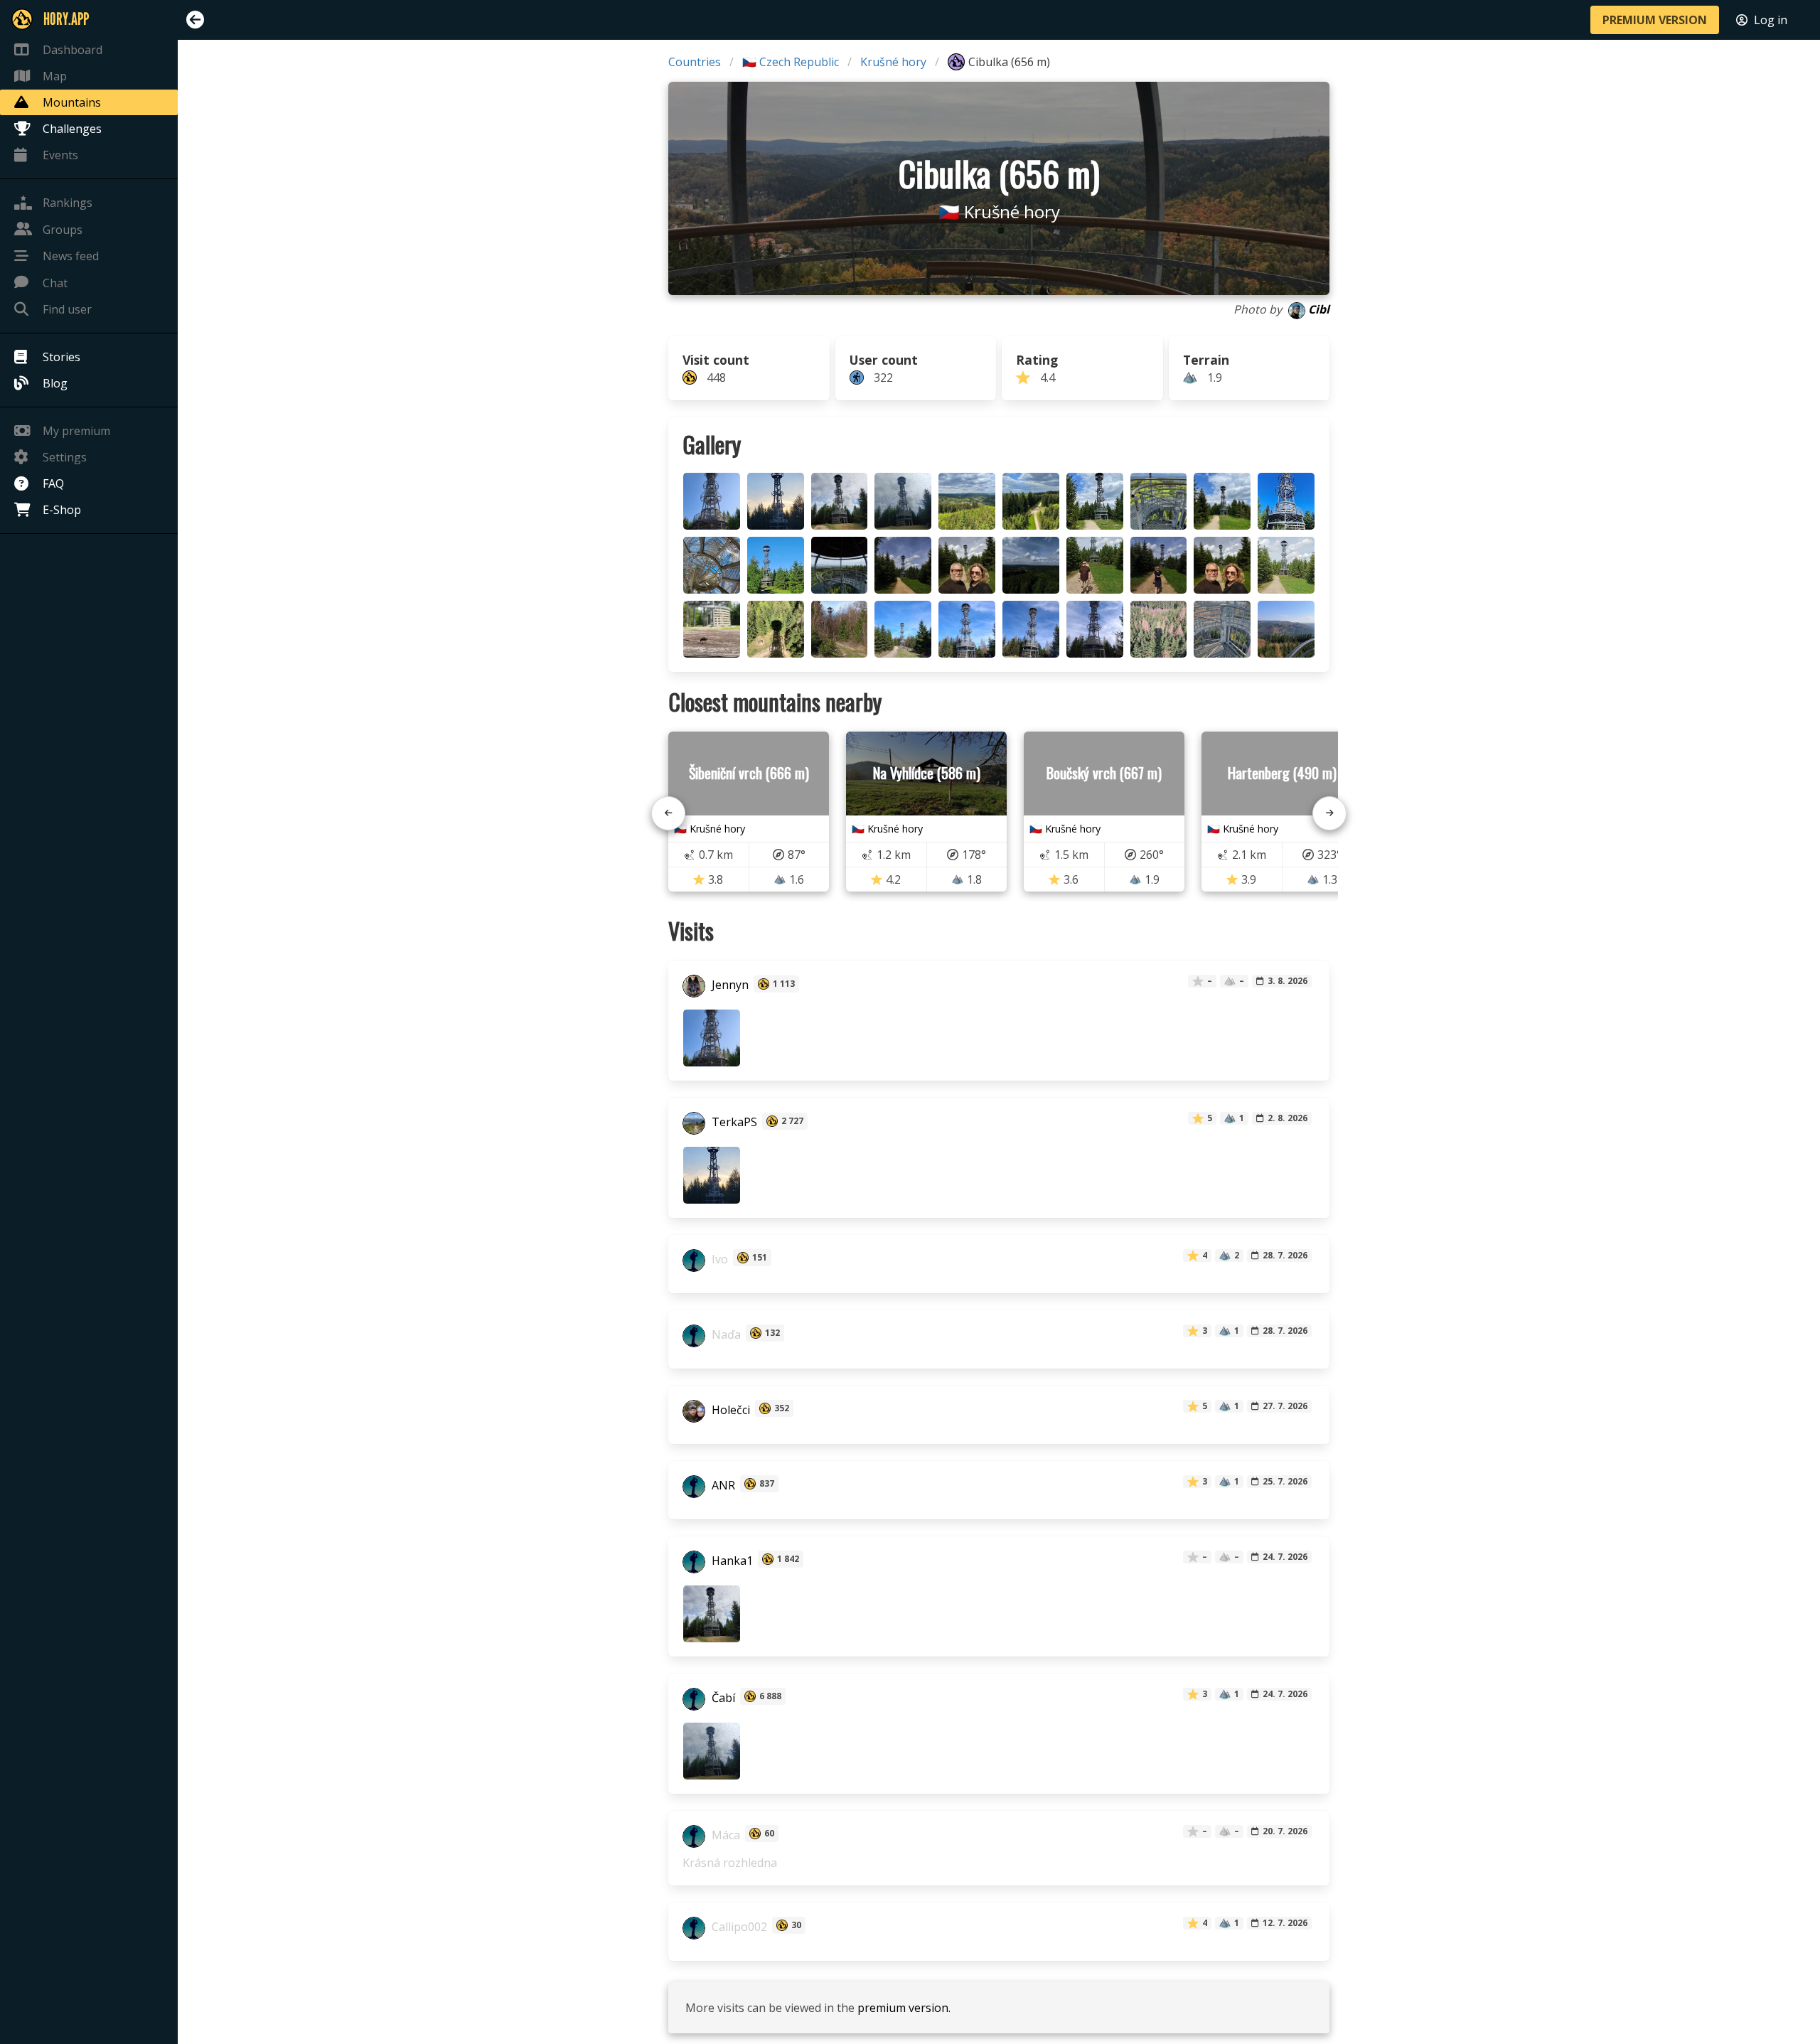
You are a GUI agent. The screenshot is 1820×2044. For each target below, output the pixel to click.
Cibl (1319, 309)
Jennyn (729, 985)
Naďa (725, 1334)
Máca (724, 1835)
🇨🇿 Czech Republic (791, 62)
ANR (722, 1485)
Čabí (722, 1698)
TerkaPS (733, 1123)
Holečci (729, 1410)
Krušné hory (893, 62)
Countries (695, 62)
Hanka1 (731, 1561)
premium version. (904, 2008)
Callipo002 (738, 1927)
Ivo (718, 1259)
